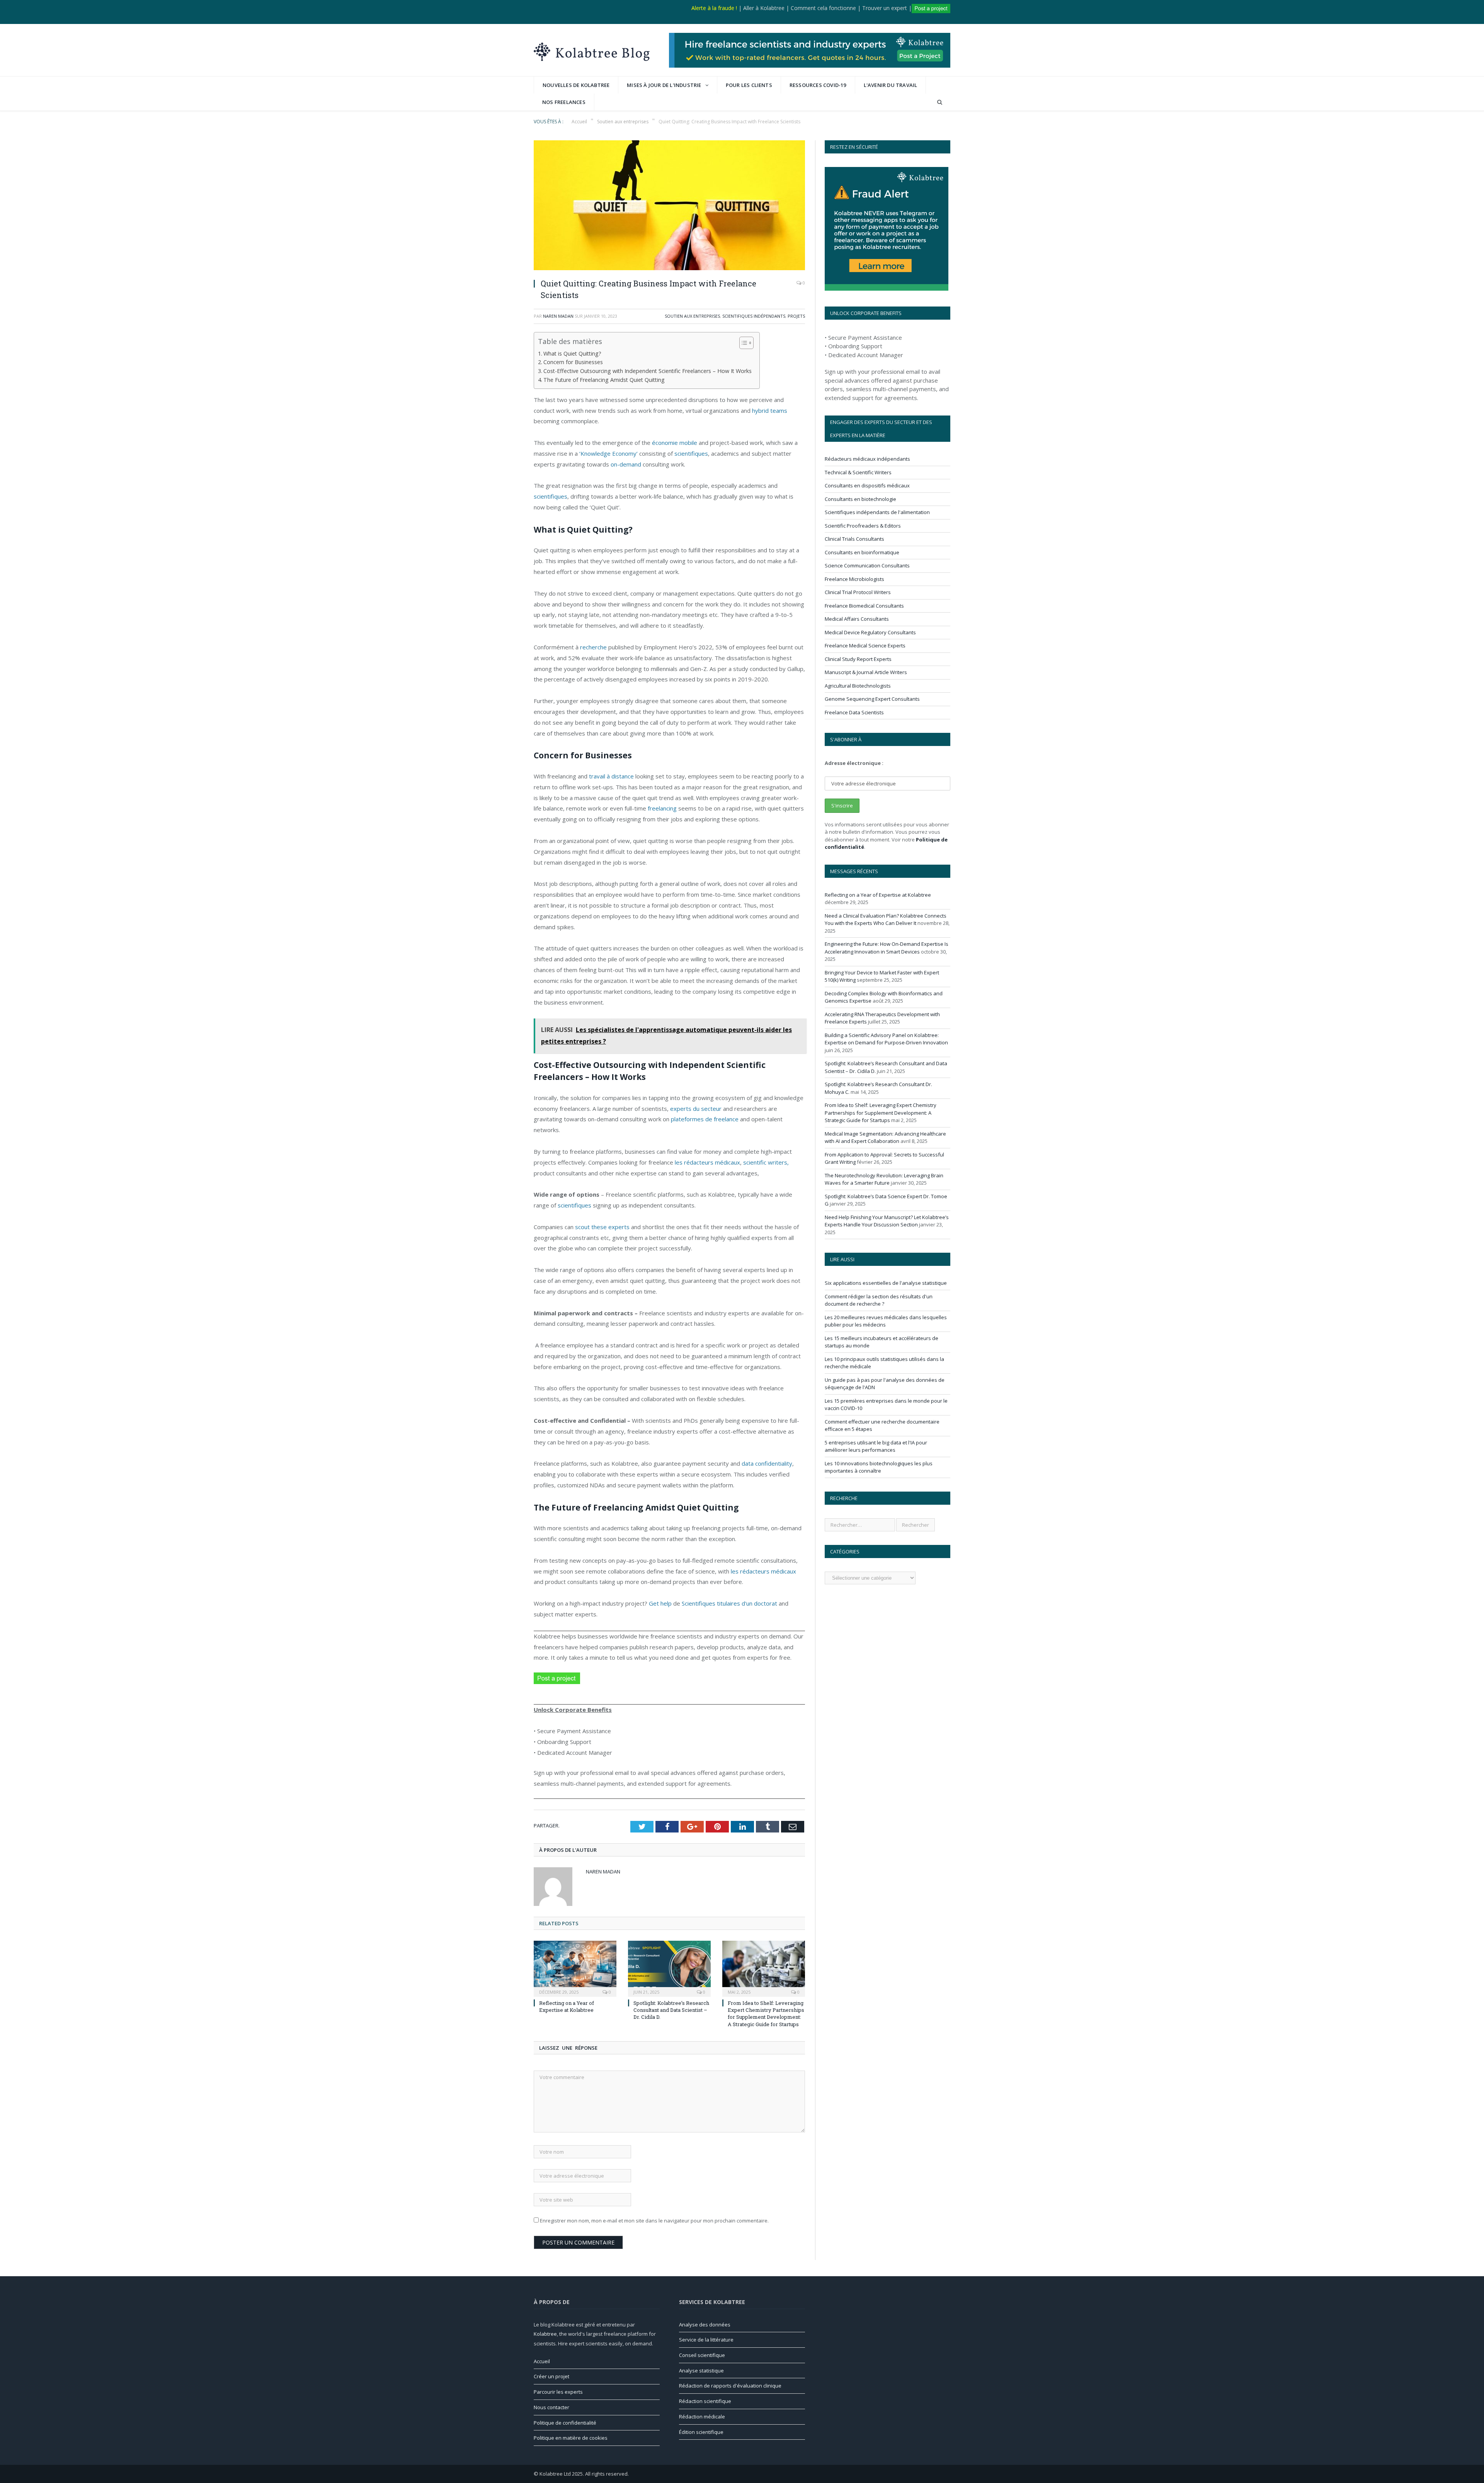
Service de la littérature (706, 2340)
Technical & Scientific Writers (858, 472)
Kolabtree (545, 2334)
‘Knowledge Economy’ (608, 453)
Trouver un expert (885, 8)
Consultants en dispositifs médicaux (867, 485)
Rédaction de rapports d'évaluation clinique (730, 2386)
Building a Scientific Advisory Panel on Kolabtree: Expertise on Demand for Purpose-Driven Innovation (886, 1039)
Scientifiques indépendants (754, 316)
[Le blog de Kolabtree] (592, 50)
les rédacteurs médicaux (707, 1162)
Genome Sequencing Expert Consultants (872, 699)
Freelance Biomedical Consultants (864, 606)
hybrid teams (770, 410)
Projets (796, 316)
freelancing (661, 808)
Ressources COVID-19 (818, 85)
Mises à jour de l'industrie (664, 85)
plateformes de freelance (705, 1119)
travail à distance (611, 776)
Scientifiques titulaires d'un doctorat (729, 1603)
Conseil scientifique (702, 2355)
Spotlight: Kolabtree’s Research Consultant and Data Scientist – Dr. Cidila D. (671, 2010)
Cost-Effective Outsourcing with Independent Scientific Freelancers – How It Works (648, 371)
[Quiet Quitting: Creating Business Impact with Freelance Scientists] (669, 206)
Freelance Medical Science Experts (865, 645)
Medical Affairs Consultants (857, 619)
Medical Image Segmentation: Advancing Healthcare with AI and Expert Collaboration (885, 1138)
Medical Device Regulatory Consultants (870, 632)
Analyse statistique (701, 2371)
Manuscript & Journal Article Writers (866, 672)
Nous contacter (551, 2407)
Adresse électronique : (854, 763)
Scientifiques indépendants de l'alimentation (877, 512)
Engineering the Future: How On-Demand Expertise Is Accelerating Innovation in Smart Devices (887, 948)
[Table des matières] (746, 343)
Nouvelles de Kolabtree (576, 85)
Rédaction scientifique (705, 2401)
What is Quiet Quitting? (572, 353)
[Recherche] (940, 102)
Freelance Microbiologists (854, 579)
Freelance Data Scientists (854, 712)
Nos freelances (564, 102)
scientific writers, (766, 1162)
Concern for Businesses (573, 362)
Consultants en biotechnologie (860, 499)
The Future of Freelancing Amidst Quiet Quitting (604, 380)
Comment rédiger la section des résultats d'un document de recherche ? (879, 1300)
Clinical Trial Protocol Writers (858, 592)
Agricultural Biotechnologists (858, 686)
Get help (660, 1603)
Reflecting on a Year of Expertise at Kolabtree (567, 2006)
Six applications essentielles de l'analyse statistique (886, 1283)
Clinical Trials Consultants (854, 539)
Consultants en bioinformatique (862, 552)
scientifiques (691, 453)
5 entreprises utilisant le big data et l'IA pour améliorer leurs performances (876, 1446)
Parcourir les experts (558, 2392)
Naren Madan (558, 316)
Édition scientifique (701, 2432)
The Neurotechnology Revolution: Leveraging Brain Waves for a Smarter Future (884, 1179)
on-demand (626, 464)
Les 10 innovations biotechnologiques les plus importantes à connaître (879, 1467)
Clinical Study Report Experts (858, 659)
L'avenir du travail (891, 85)
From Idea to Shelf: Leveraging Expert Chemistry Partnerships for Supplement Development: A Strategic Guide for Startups (766, 2014)
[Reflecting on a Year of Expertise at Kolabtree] (575, 1968)
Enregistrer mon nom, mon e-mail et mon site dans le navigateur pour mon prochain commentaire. (654, 2221)
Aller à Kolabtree (764, 8)
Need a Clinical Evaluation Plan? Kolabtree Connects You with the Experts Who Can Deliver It (886, 920)
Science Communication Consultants (867, 565)
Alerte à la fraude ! (714, 8)
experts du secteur (695, 1109)
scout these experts (602, 1227)
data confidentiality (767, 1463)
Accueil (542, 2361)
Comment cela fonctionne (823, 8)
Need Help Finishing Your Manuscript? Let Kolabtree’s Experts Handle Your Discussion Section (887, 1221)
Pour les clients (749, 85)
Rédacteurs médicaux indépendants (867, 459)
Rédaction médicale (702, 2417)
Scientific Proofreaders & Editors (863, 526)
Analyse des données (705, 2325)
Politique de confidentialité (565, 2423)
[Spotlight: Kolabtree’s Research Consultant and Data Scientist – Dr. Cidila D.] (669, 1968)
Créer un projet (551, 2376)
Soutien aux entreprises (692, 316)
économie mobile (675, 443)
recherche (593, 647)
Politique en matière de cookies (571, 2438)
